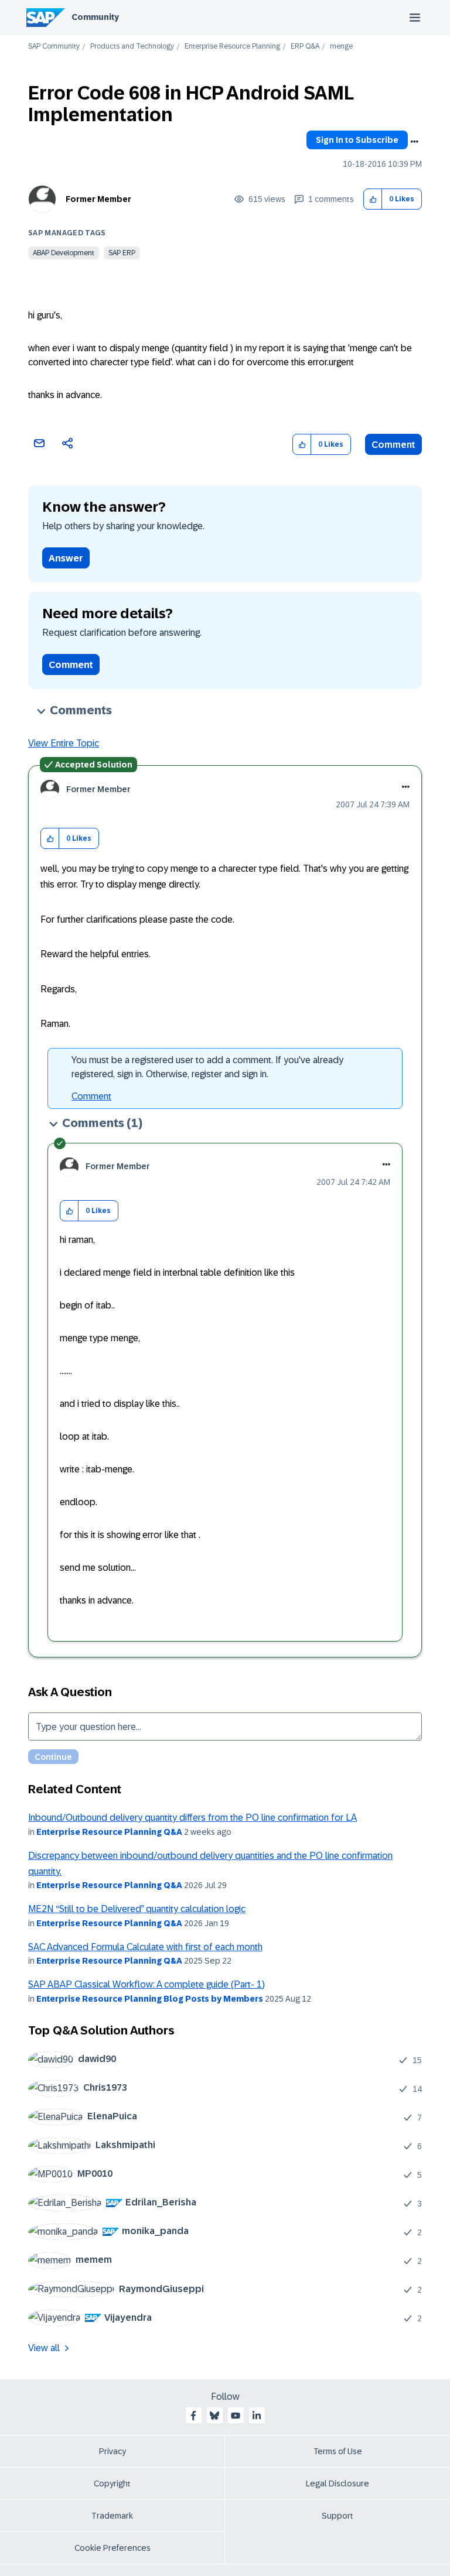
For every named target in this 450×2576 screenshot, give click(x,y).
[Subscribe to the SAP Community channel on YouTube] (236, 2416)
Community (95, 17)
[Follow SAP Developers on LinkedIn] (257, 2416)
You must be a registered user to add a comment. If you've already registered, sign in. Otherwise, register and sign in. (207, 1067)
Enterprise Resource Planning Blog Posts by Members (150, 1999)
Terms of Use (338, 2451)
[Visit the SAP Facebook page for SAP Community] (193, 2416)
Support (337, 2516)
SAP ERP (122, 253)
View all (44, 2348)
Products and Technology (132, 47)
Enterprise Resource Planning (232, 47)
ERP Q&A (305, 47)
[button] (373, 199)
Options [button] (414, 142)
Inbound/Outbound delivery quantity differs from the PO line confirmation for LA (192, 1818)
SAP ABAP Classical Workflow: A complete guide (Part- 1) (146, 1984)
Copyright (112, 2483)
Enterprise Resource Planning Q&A (109, 1832)
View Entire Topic (64, 743)
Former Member (98, 199)
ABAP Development (64, 253)
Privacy (112, 2451)
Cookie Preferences (112, 2548)
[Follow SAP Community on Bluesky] (214, 2416)
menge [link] (341, 47)
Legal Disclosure (337, 2483)
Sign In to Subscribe (357, 140)
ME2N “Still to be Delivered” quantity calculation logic (137, 1909)
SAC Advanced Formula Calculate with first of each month (145, 1947)
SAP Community (54, 47)
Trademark (112, 2516)
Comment (393, 445)
